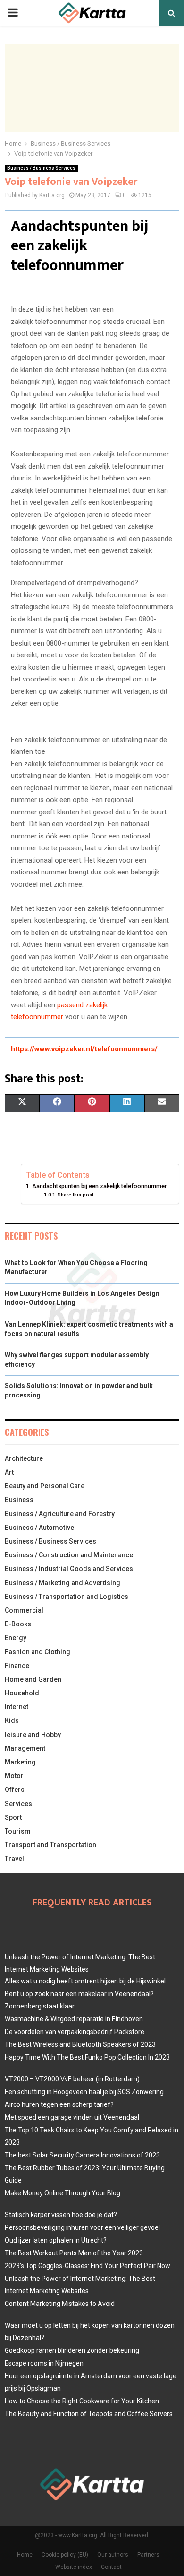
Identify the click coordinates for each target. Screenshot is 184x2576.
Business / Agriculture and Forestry (60, 1514)
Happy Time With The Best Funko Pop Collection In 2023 (87, 2057)
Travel (14, 1859)
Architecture (24, 1458)
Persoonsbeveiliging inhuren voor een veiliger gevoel (82, 2227)
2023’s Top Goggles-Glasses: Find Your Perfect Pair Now (88, 2266)
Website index (74, 2567)
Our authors (113, 2555)
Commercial (24, 1610)
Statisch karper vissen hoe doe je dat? (61, 2215)
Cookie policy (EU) (65, 2555)
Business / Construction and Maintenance (69, 1555)
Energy (16, 1638)
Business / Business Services (41, 168)
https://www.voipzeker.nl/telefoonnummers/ (84, 1049)
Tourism (18, 1831)
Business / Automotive (39, 1528)
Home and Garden (33, 1679)
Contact (111, 2567)
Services (18, 1804)
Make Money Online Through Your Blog (63, 2193)
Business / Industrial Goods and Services (69, 1569)
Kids (12, 1720)
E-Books (18, 1624)
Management (25, 1748)
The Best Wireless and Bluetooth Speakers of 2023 (80, 2044)
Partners (148, 2555)
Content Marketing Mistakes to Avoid (60, 2304)
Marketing (20, 1762)
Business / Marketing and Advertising (63, 1583)
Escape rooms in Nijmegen (44, 2363)
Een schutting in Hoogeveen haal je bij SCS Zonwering (84, 2092)
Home (25, 2555)
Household (22, 1693)
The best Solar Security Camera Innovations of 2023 (82, 2155)
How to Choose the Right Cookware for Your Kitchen (82, 2401)
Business (19, 1500)
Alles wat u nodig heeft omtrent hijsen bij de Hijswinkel (85, 1981)
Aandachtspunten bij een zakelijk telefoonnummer (101, 1186)
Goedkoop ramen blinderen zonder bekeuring (72, 2350)
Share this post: (76, 1195)
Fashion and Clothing (38, 1652)
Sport (13, 1817)
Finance (17, 1666)
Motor (14, 1776)
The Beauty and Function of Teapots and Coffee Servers (89, 2414)
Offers (15, 1790)
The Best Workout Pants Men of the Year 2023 (74, 2253)
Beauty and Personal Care (45, 1486)
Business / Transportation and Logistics (67, 1597)
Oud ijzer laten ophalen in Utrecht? (56, 2240)
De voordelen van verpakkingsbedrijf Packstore (75, 2032)
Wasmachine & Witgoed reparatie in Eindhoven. (75, 2019)
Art (9, 1472)
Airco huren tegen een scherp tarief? (59, 2104)
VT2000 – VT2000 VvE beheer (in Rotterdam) (72, 2079)
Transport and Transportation (50, 1845)
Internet (17, 1707)
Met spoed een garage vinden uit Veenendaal (72, 2117)
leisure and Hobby (33, 1735)
